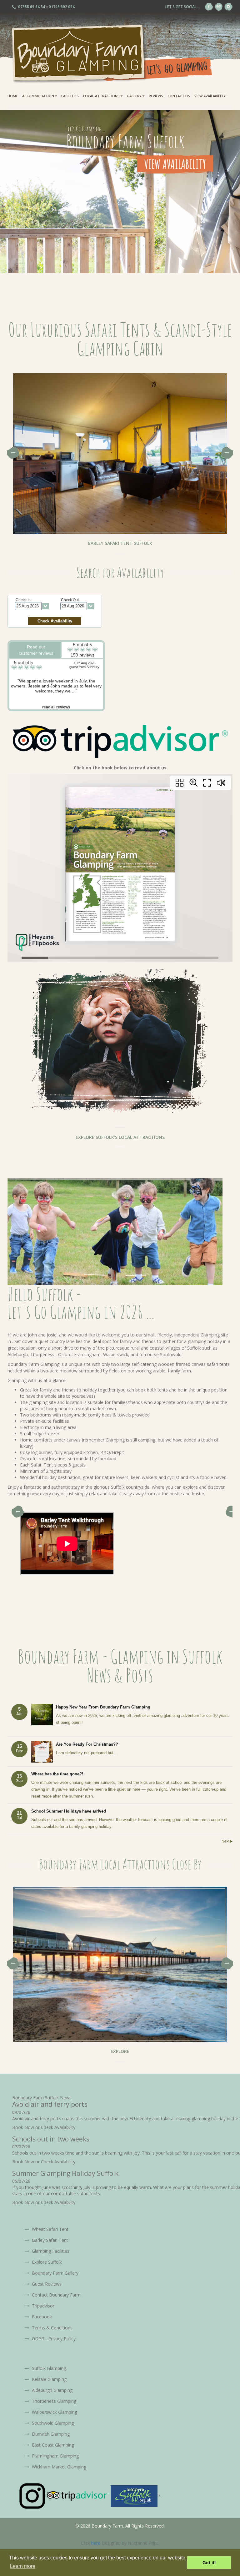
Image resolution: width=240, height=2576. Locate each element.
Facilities (70, 96)
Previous (13, 453)
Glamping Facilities (50, 2251)
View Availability (210, 96)
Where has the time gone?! (57, 1774)
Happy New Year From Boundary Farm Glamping (103, 1707)
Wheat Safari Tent (50, 2229)
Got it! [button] (209, 2563)
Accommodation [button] (39, 96)
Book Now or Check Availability (44, 2127)
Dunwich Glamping (50, 2434)
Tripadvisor (42, 2306)
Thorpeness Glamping (53, 2401)
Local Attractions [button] (102, 96)
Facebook (41, 2317)
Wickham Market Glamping (58, 2467)
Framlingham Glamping (55, 2456)
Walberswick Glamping (54, 2412)
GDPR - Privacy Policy (53, 2339)
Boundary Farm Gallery (55, 2273)
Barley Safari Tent (49, 2240)
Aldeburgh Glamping (52, 2390)
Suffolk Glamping (48, 2368)
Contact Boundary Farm (56, 2295)
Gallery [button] (135, 96)
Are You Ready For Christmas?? (87, 1744)
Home (13, 96)
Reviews (156, 96)
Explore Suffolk (46, 2262)
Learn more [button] (23, 2566)
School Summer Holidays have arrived (69, 1811)
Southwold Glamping (52, 2423)
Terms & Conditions (52, 2328)
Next (227, 453)
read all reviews (56, 707)
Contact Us (179, 96)
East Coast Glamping (52, 2445)
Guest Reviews (46, 2284)
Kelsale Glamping (49, 2379)
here (96, 2543)
